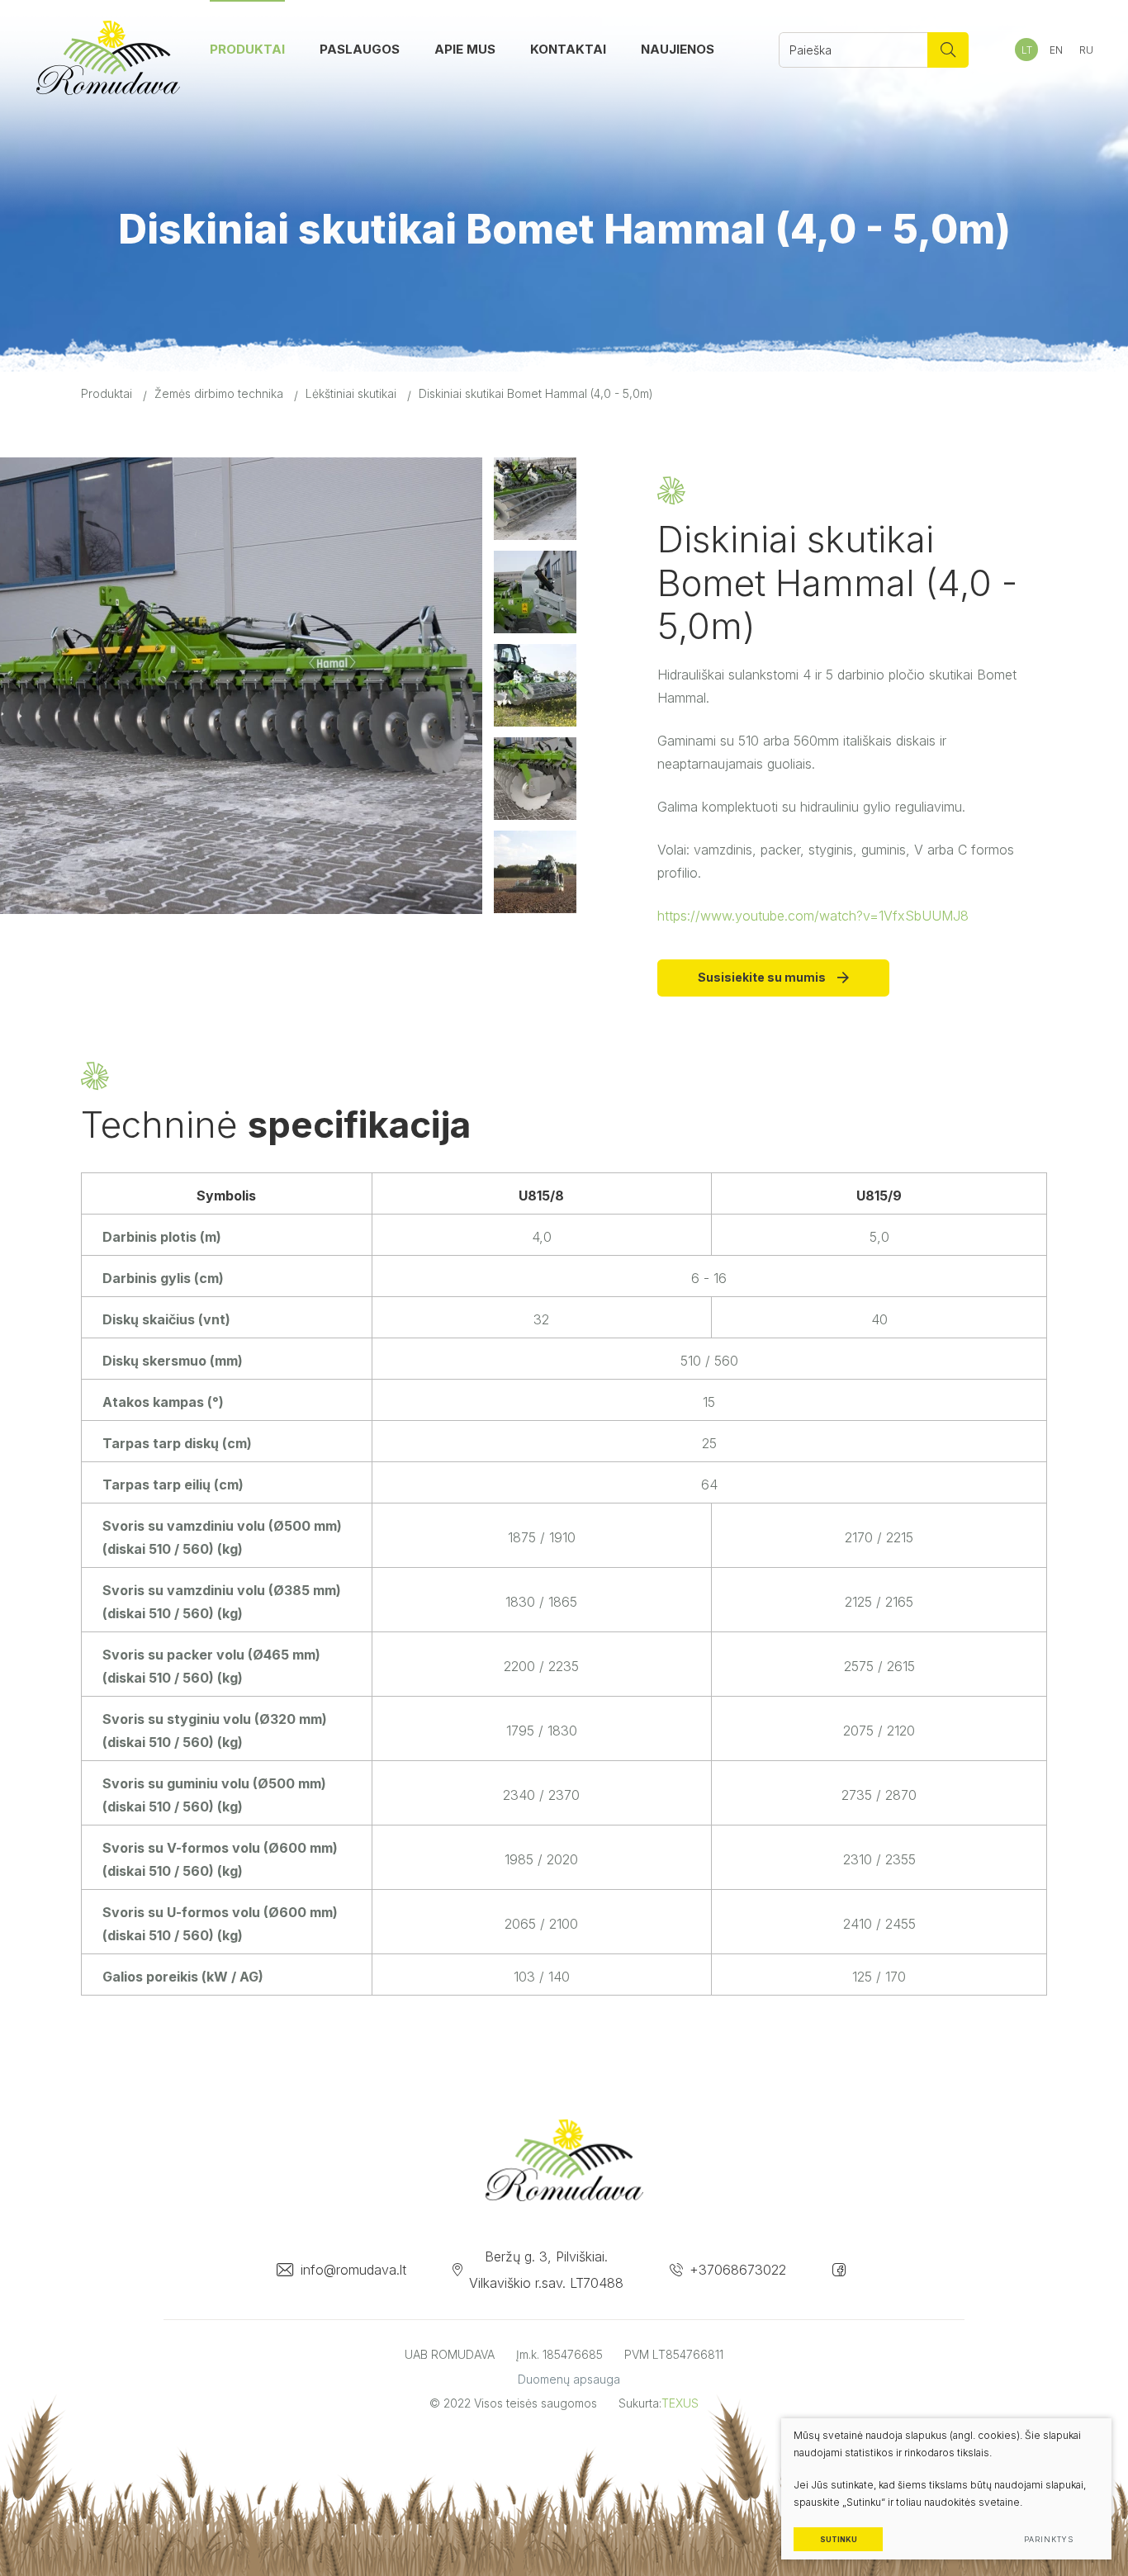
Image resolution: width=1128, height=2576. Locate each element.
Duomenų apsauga (569, 2379)
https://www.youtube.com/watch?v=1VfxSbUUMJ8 (813, 916)
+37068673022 (738, 2270)
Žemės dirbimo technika (219, 393)
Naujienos (678, 49)
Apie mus (465, 49)
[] (948, 50)
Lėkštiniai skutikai (351, 393)
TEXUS (680, 2403)
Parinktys (1048, 2539)
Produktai (247, 49)
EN (1056, 50)
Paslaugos (360, 49)
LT (1027, 50)
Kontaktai (568, 49)
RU (1086, 50)
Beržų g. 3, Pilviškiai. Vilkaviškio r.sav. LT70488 (546, 2270)
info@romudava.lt (353, 2270)
